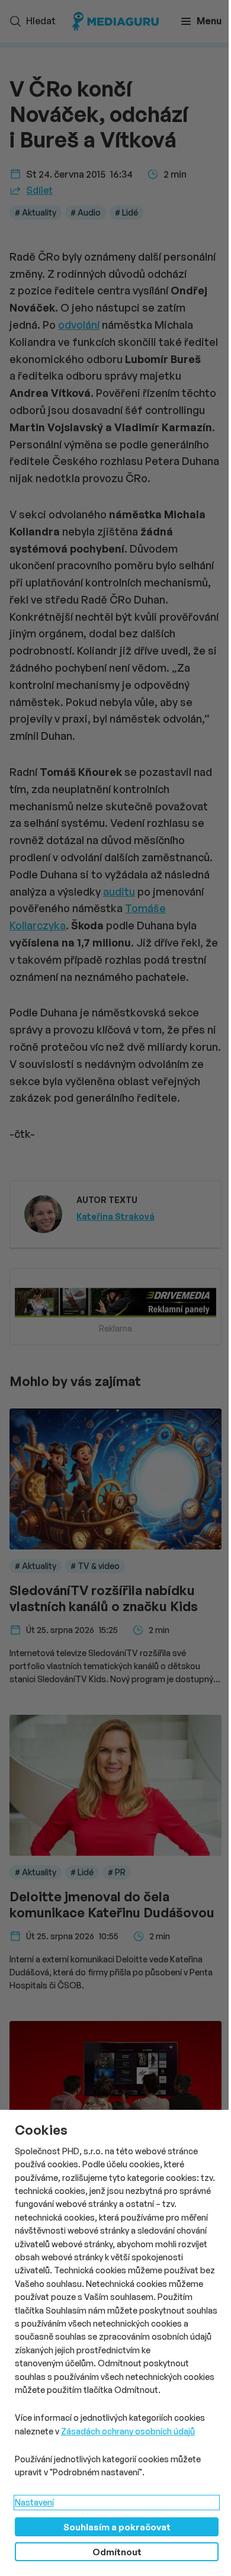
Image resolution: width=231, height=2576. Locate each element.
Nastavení (34, 2502)
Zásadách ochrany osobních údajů (128, 2431)
